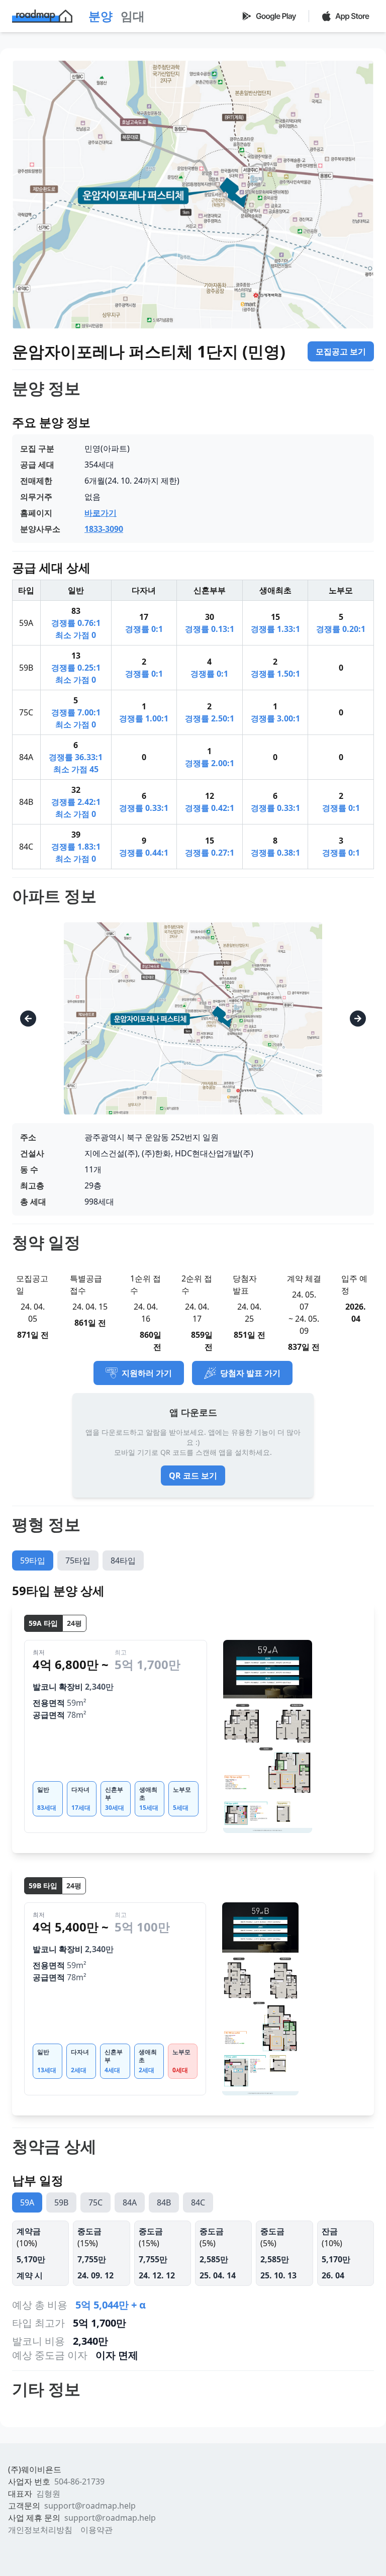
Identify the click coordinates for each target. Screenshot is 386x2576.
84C (198, 2202)
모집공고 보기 (341, 351)
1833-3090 (104, 529)
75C (95, 2202)
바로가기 (101, 513)
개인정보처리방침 (40, 2530)
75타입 (78, 1560)
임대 (133, 16)
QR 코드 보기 (193, 1476)
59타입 (33, 1560)
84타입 (123, 1560)
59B (61, 2202)
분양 (101, 16)
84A (130, 2202)
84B (164, 2202)
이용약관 (96, 2530)
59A (27, 2202)
